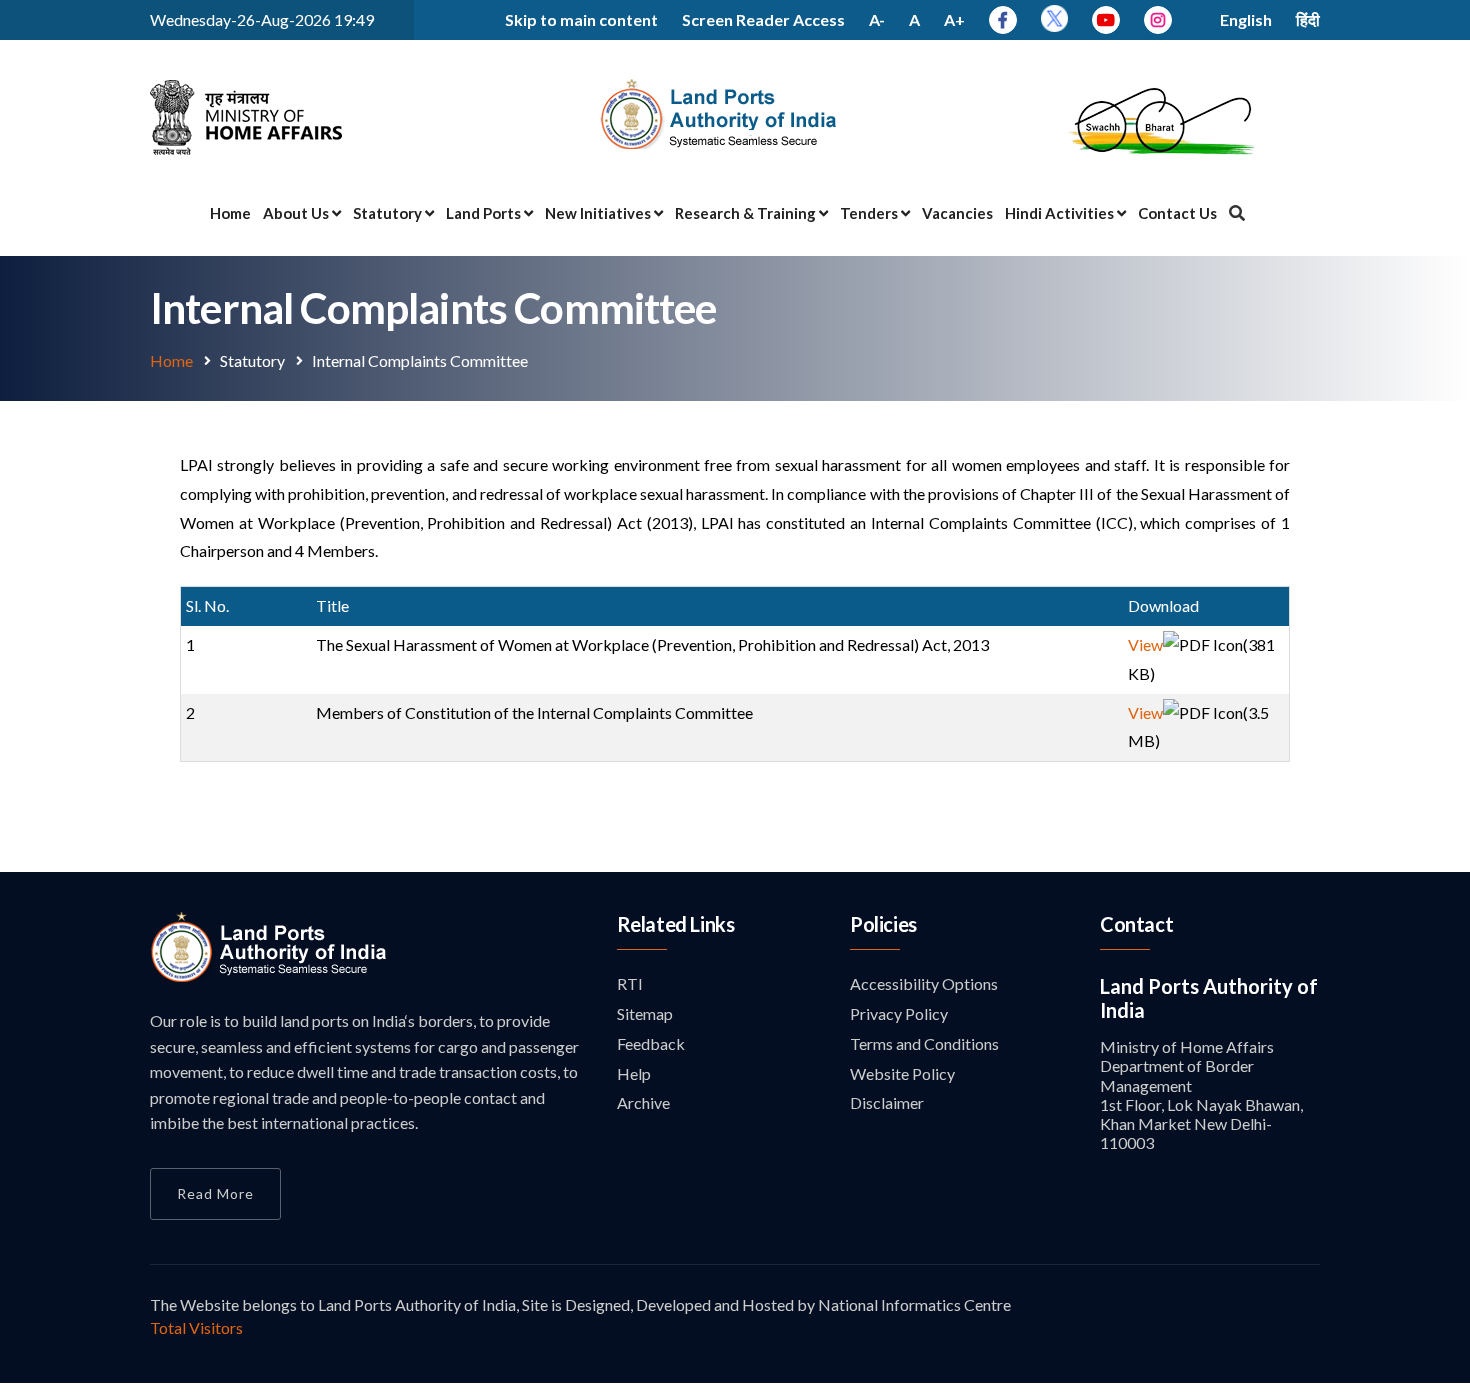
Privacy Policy (899, 1013)
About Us (297, 213)
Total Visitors (196, 1327)
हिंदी (1308, 19)
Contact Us (1177, 213)
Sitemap (645, 1013)
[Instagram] (1158, 19)
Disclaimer (887, 1102)
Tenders (870, 213)
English (1246, 19)
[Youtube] (1106, 19)
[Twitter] (1054, 25)
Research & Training (747, 213)
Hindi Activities (1061, 213)
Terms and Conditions (924, 1043)
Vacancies (957, 213)
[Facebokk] (1003, 19)
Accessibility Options (924, 983)
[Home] (269, 976)
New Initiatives (599, 213)
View (1145, 644)
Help (634, 1073)
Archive (643, 1102)
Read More (215, 1193)
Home (230, 213)
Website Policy (902, 1073)
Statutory (389, 213)
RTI (630, 983)
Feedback (651, 1043)
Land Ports (485, 213)
